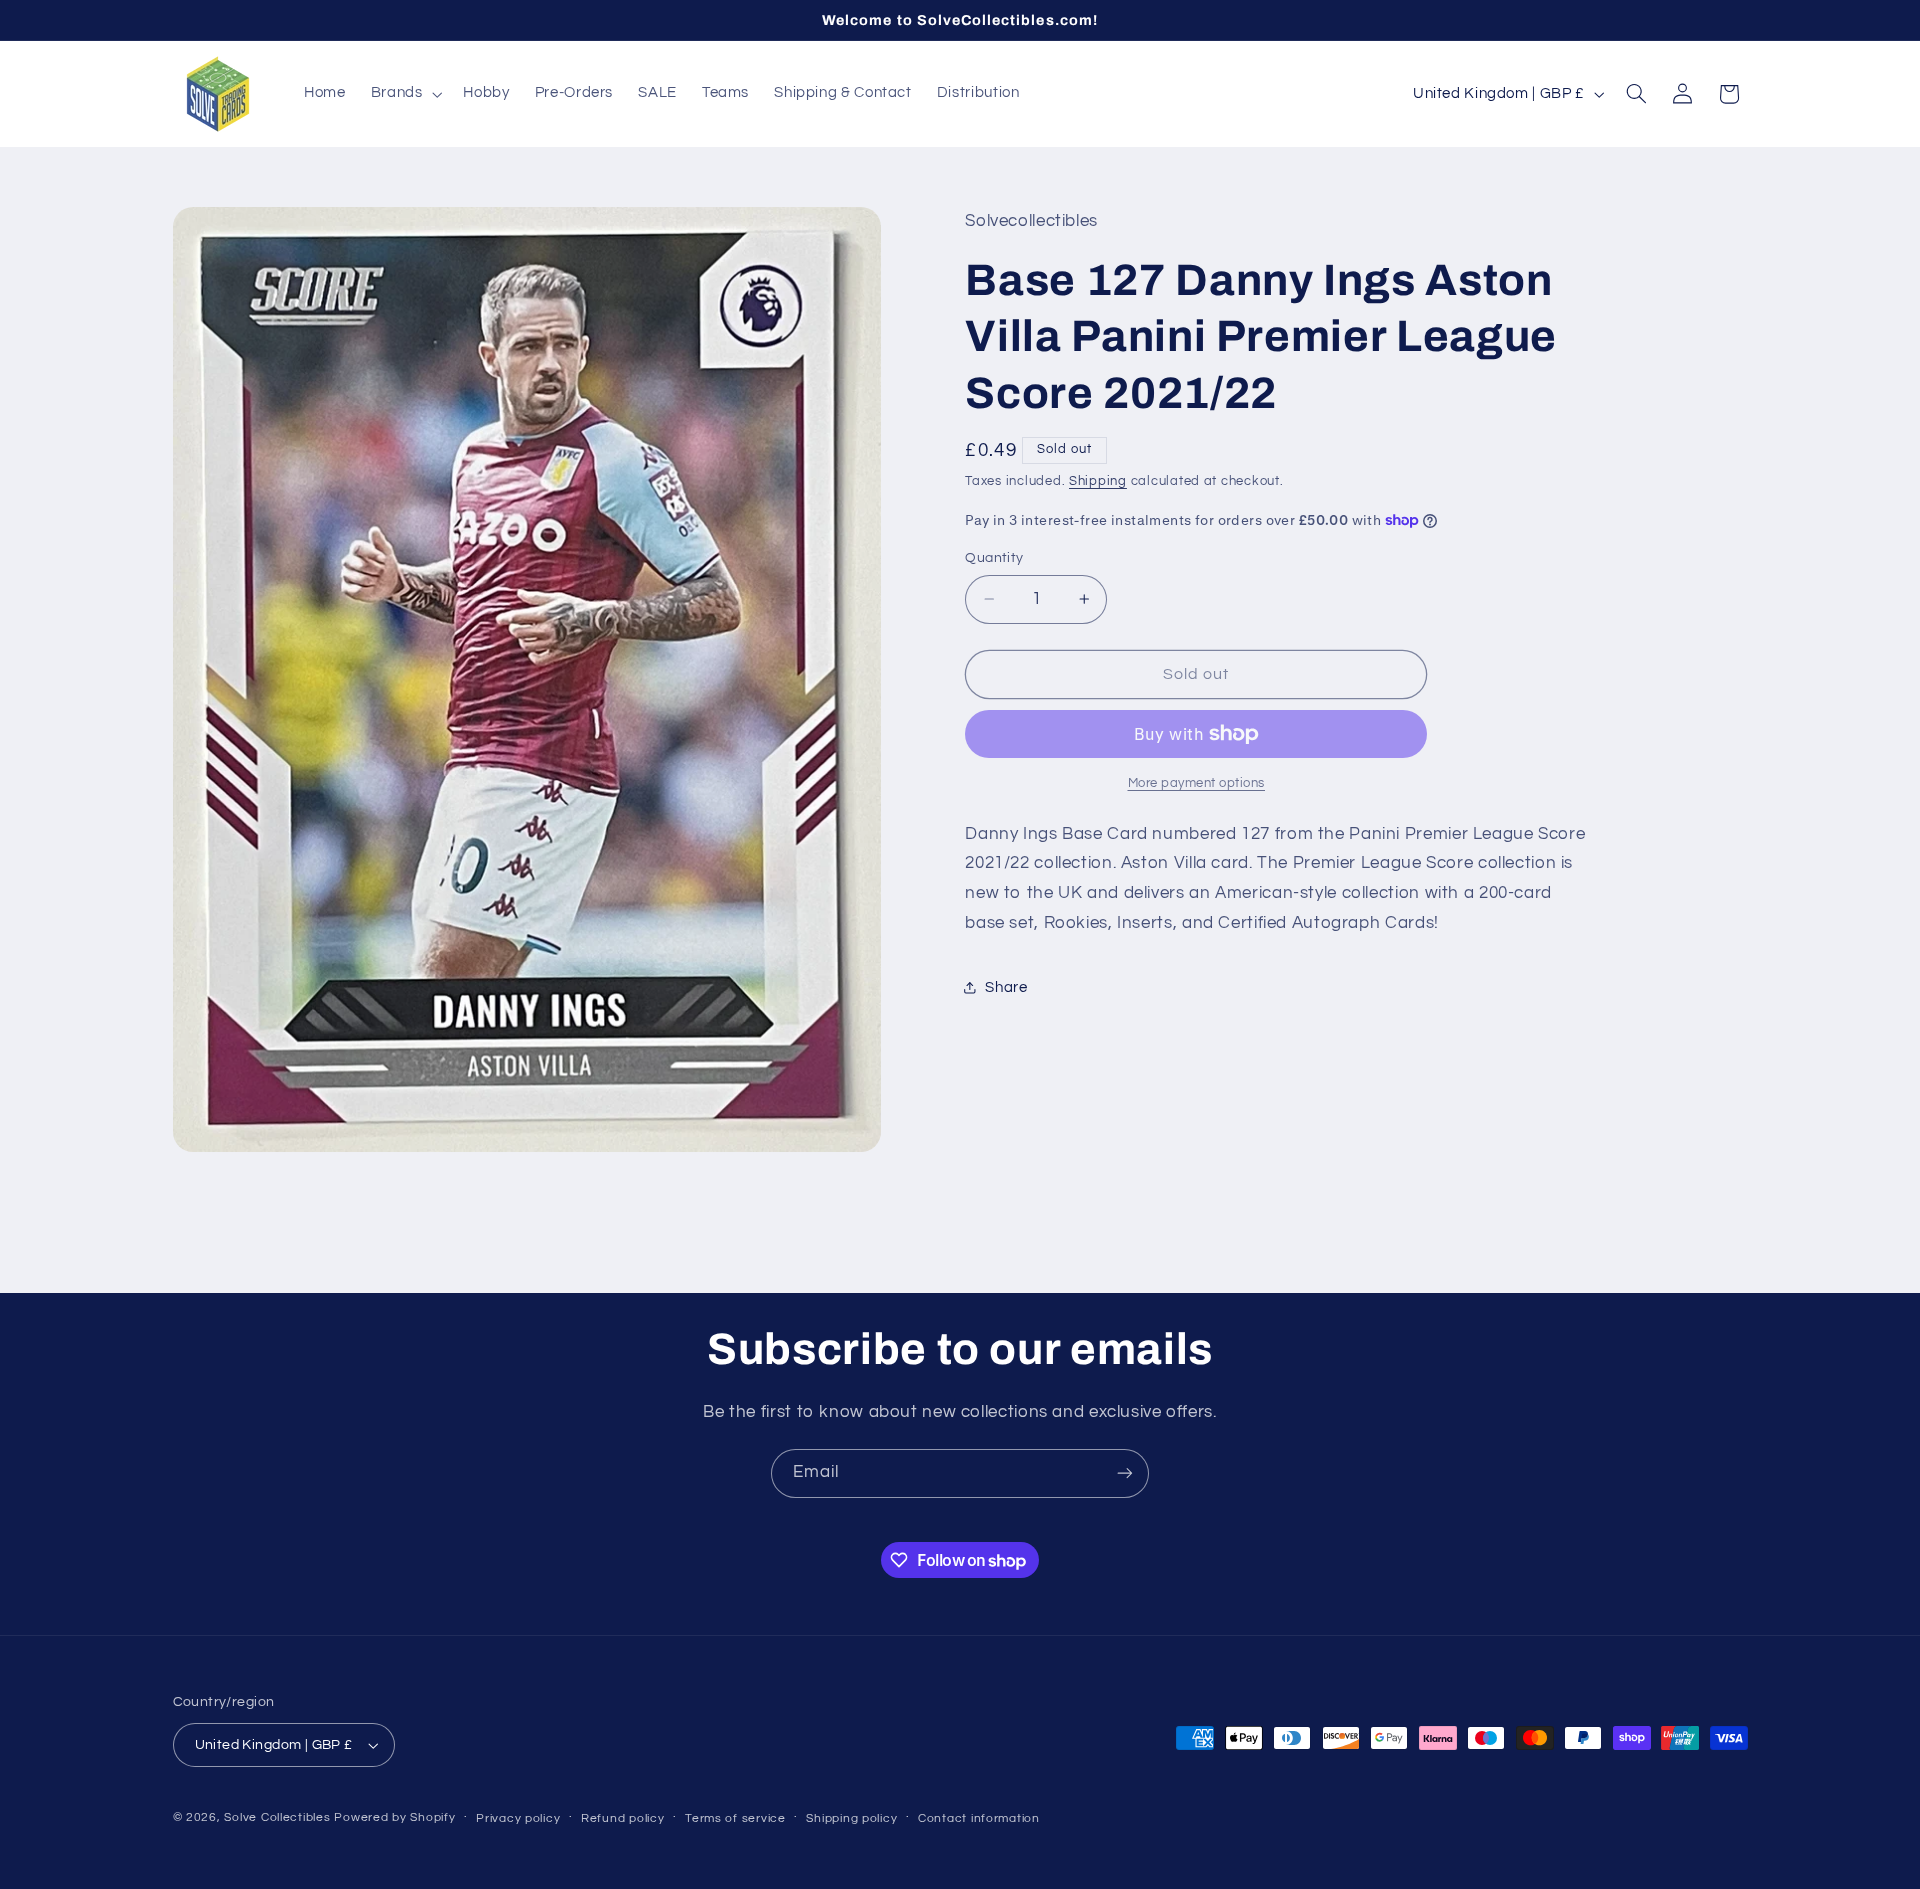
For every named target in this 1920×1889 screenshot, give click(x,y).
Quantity (994, 558)
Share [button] (1006, 987)
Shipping (1098, 481)
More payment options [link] (1197, 783)
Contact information (979, 1818)
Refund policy (623, 1818)
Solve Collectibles (277, 1817)
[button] (404, 94)
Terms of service (735, 1818)
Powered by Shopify (394, 1817)
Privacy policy (518, 1818)
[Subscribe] (1125, 1473)
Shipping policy (851, 1818)
